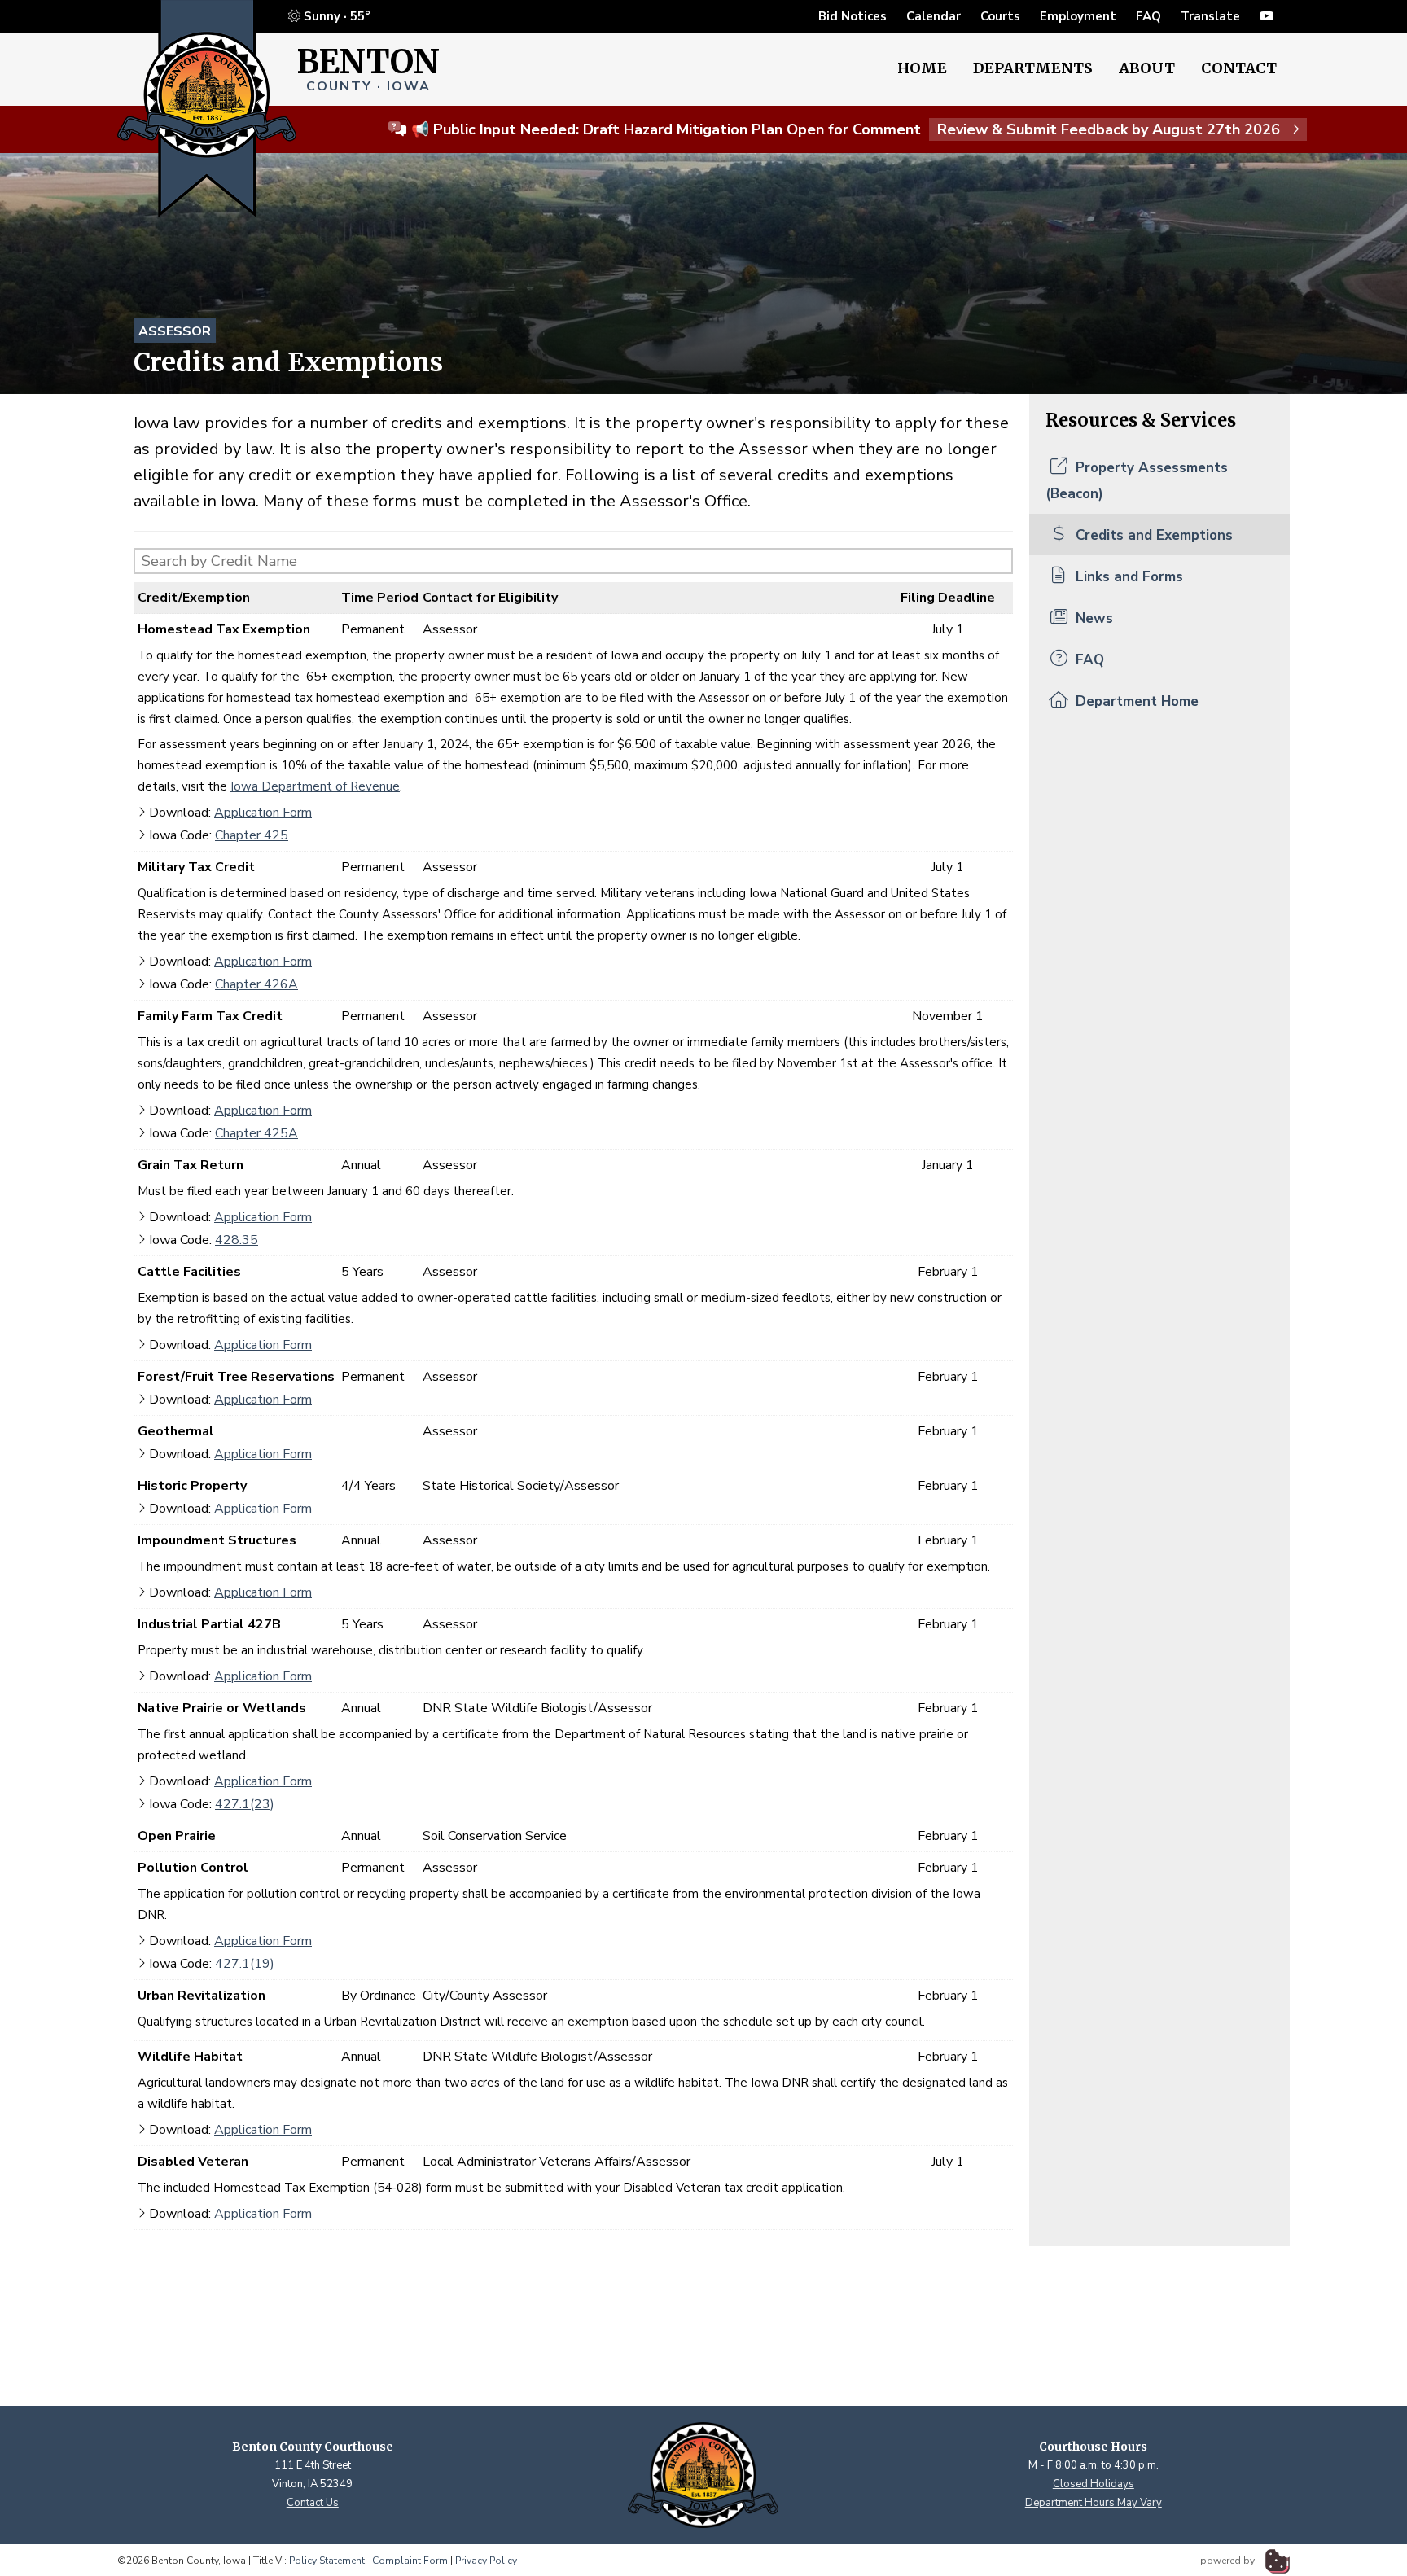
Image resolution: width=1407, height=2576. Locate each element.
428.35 (237, 1240)
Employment (1078, 16)
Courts (1000, 16)
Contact (1239, 68)
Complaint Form (410, 2561)
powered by (1229, 2561)
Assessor (175, 331)
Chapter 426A (256, 984)
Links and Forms (1127, 577)
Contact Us (313, 2503)
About (1147, 68)
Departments (1033, 68)
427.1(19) (245, 1964)
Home (922, 68)
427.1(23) (245, 1804)
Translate (1210, 16)
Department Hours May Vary (1094, 2503)
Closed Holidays (1094, 2484)
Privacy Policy (486, 2561)
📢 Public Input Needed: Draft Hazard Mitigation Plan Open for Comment (846, 129)
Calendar (934, 16)
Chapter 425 (252, 835)
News (1092, 618)
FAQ (1148, 16)
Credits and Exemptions (1152, 535)
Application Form (263, 813)
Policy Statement (327, 2561)
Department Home (1135, 701)
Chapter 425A (256, 1133)
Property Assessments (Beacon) (1137, 481)
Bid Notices (853, 16)
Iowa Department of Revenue (315, 786)
